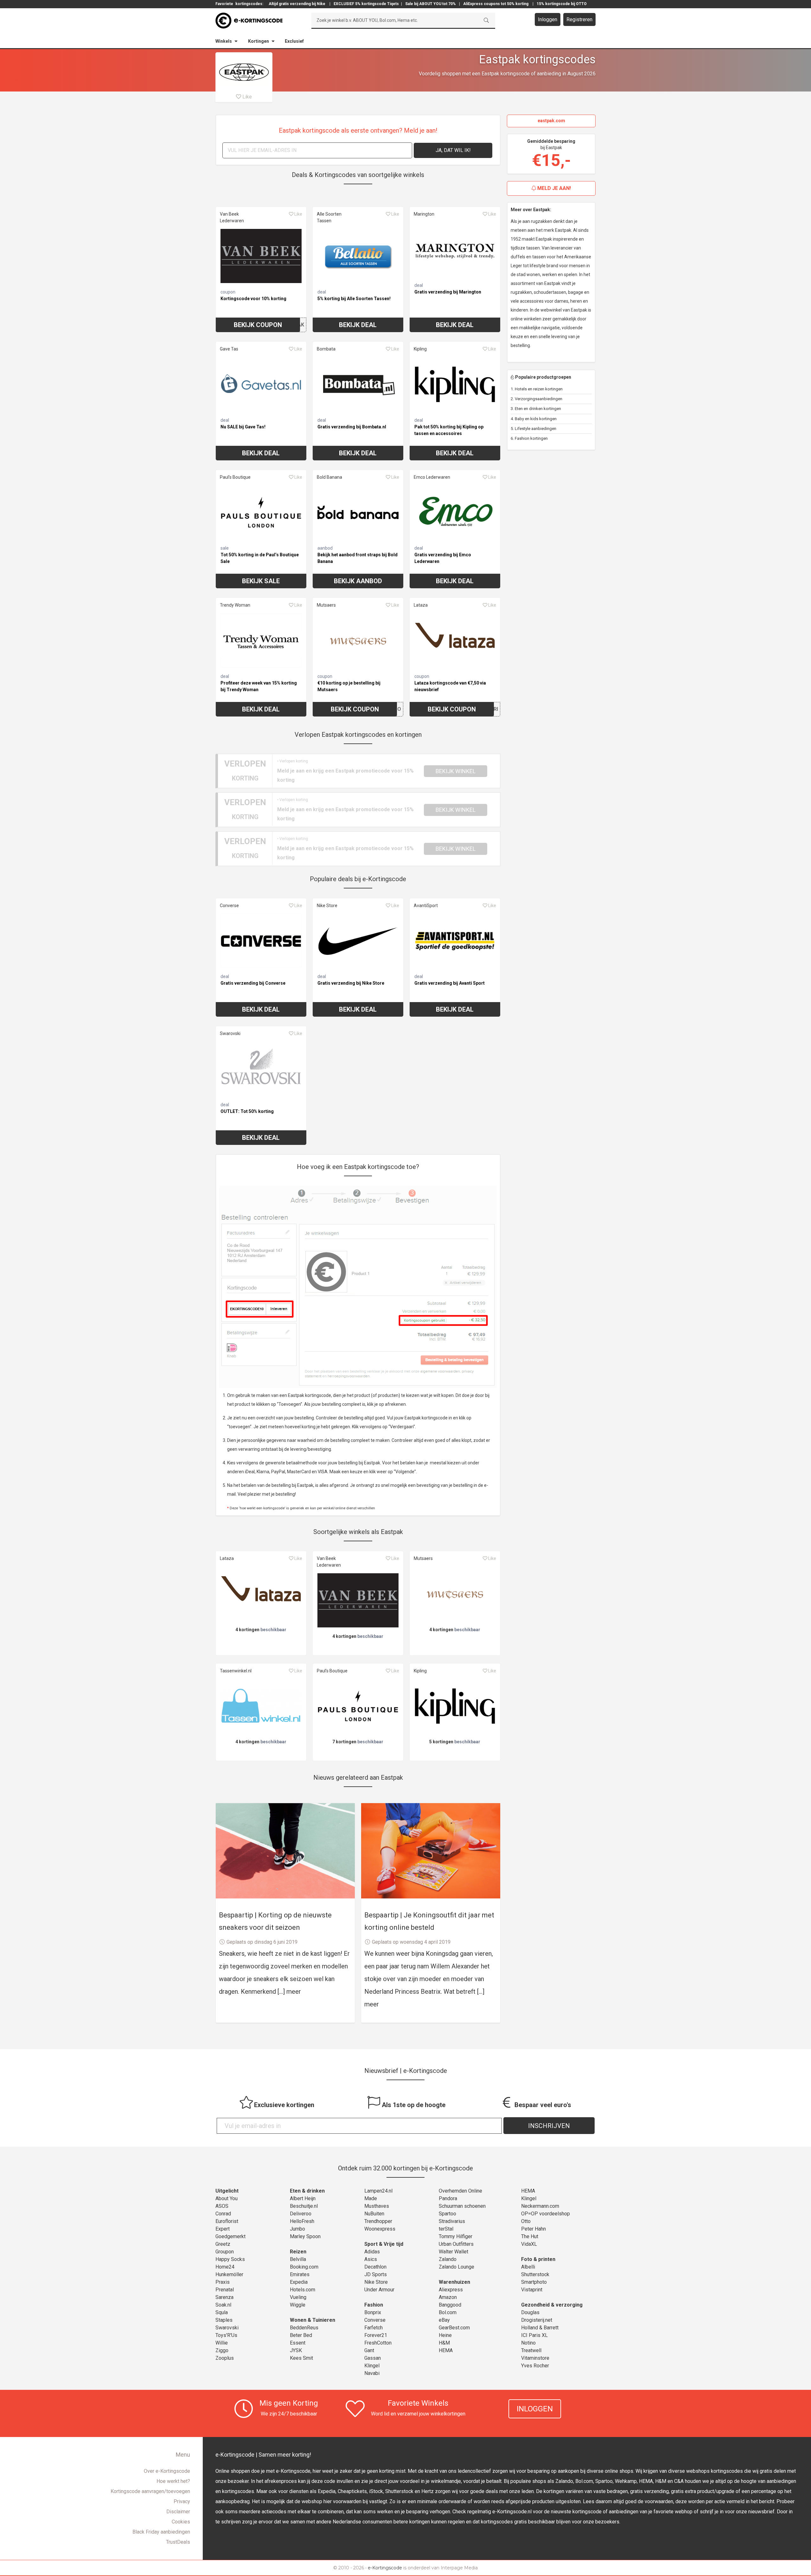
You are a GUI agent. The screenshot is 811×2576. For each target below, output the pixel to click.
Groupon (225, 2252)
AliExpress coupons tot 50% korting (496, 4)
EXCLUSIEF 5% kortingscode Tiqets (366, 4)
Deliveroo (301, 2214)
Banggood (450, 2305)
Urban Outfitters (456, 2244)
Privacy (182, 2501)
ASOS (222, 2206)
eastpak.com (551, 121)
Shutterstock (535, 2274)
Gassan (373, 2358)
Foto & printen (538, 2259)
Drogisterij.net (537, 2320)
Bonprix (373, 2312)
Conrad (223, 2214)
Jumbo (297, 2229)
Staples (224, 2320)
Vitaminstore (535, 2358)
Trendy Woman (235, 605)
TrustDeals (178, 2542)
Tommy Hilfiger (456, 2236)
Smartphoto (534, 2282)
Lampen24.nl (378, 2191)
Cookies (181, 2522)
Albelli (528, 2267)
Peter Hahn (533, 2229)
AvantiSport (426, 906)
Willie (222, 2343)
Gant (369, 2350)
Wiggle (298, 2305)
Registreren (579, 19)
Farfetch (374, 2328)
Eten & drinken (307, 2191)
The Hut (530, 2236)
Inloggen (548, 19)
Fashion (374, 2305)
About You (227, 2198)
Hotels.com (303, 2290)
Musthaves (377, 2206)
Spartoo (447, 2214)
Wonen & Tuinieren (313, 2320)
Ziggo (222, 2350)
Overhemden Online (460, 2191)
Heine (445, 2335)
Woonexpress (380, 2229)
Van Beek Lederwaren (232, 217)
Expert (223, 2229)
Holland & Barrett (540, 2328)
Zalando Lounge (457, 2267)
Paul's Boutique (235, 477)
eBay (444, 2320)
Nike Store (327, 906)
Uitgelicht (227, 2191)
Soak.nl (223, 2305)
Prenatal (225, 2290)
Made (371, 2198)
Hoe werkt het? (173, 2481)
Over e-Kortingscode (167, 2471)
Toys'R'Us (226, 2335)
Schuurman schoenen (462, 2206)
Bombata (326, 349)
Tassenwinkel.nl (236, 1671)
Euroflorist (227, 2221)
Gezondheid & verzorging (552, 2305)
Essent (298, 2343)
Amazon (448, 2297)
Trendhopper (378, 2221)
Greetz (223, 2244)
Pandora (448, 2198)
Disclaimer (178, 2512)
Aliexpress (451, 2290)
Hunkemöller (229, 2274)
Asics (371, 2259)
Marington (424, 214)
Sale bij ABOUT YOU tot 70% (431, 4)
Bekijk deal (358, 325)
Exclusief (294, 41)
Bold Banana (329, 477)
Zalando (448, 2259)
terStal (446, 2229)
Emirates (300, 2274)
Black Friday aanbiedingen (161, 2532)
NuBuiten (374, 2214)
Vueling (298, 2297)
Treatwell (531, 2350)
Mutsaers (326, 605)
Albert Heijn (303, 2198)
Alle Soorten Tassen (329, 217)
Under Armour (379, 2290)
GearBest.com (454, 2328)
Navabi (372, 2373)
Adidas (372, 2252)
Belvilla (298, 2259)
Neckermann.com (540, 2206)
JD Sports (376, 2274)
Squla (222, 2312)
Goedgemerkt (230, 2236)
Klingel (372, 2366)
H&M (444, 2343)
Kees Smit (301, 2358)
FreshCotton (378, 2343)
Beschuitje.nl (304, 2206)
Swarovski (230, 1033)
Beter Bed (301, 2335)
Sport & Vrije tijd (384, 2244)
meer (294, 1992)
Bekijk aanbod (358, 581)
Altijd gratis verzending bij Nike (297, 4)
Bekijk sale (261, 581)
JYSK (296, 2350)
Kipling (420, 349)
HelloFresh (302, 2221)
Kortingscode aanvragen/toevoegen (150, 2491)
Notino (528, 2343)
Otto (526, 2221)
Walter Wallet (453, 2252)
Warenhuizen (454, 2282)
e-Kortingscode (385, 2568)
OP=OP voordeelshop (546, 2214)
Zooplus (225, 2358)
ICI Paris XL (534, 2335)
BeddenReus (304, 2328)
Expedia (299, 2282)
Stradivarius (452, 2221)
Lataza (421, 605)
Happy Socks (230, 2259)
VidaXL (529, 2244)
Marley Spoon (305, 2236)
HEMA (446, 2350)
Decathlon (375, 2267)
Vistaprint (532, 2290)
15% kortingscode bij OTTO (562, 4)
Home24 (225, 2267)
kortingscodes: (249, 4)
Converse (229, 906)
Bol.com (448, 2312)
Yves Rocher (535, 2366)
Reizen (298, 2252)
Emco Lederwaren (432, 477)
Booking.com (304, 2267)
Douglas (530, 2312)
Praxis (223, 2282)
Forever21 (376, 2335)
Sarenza (224, 2297)
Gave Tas (229, 349)
